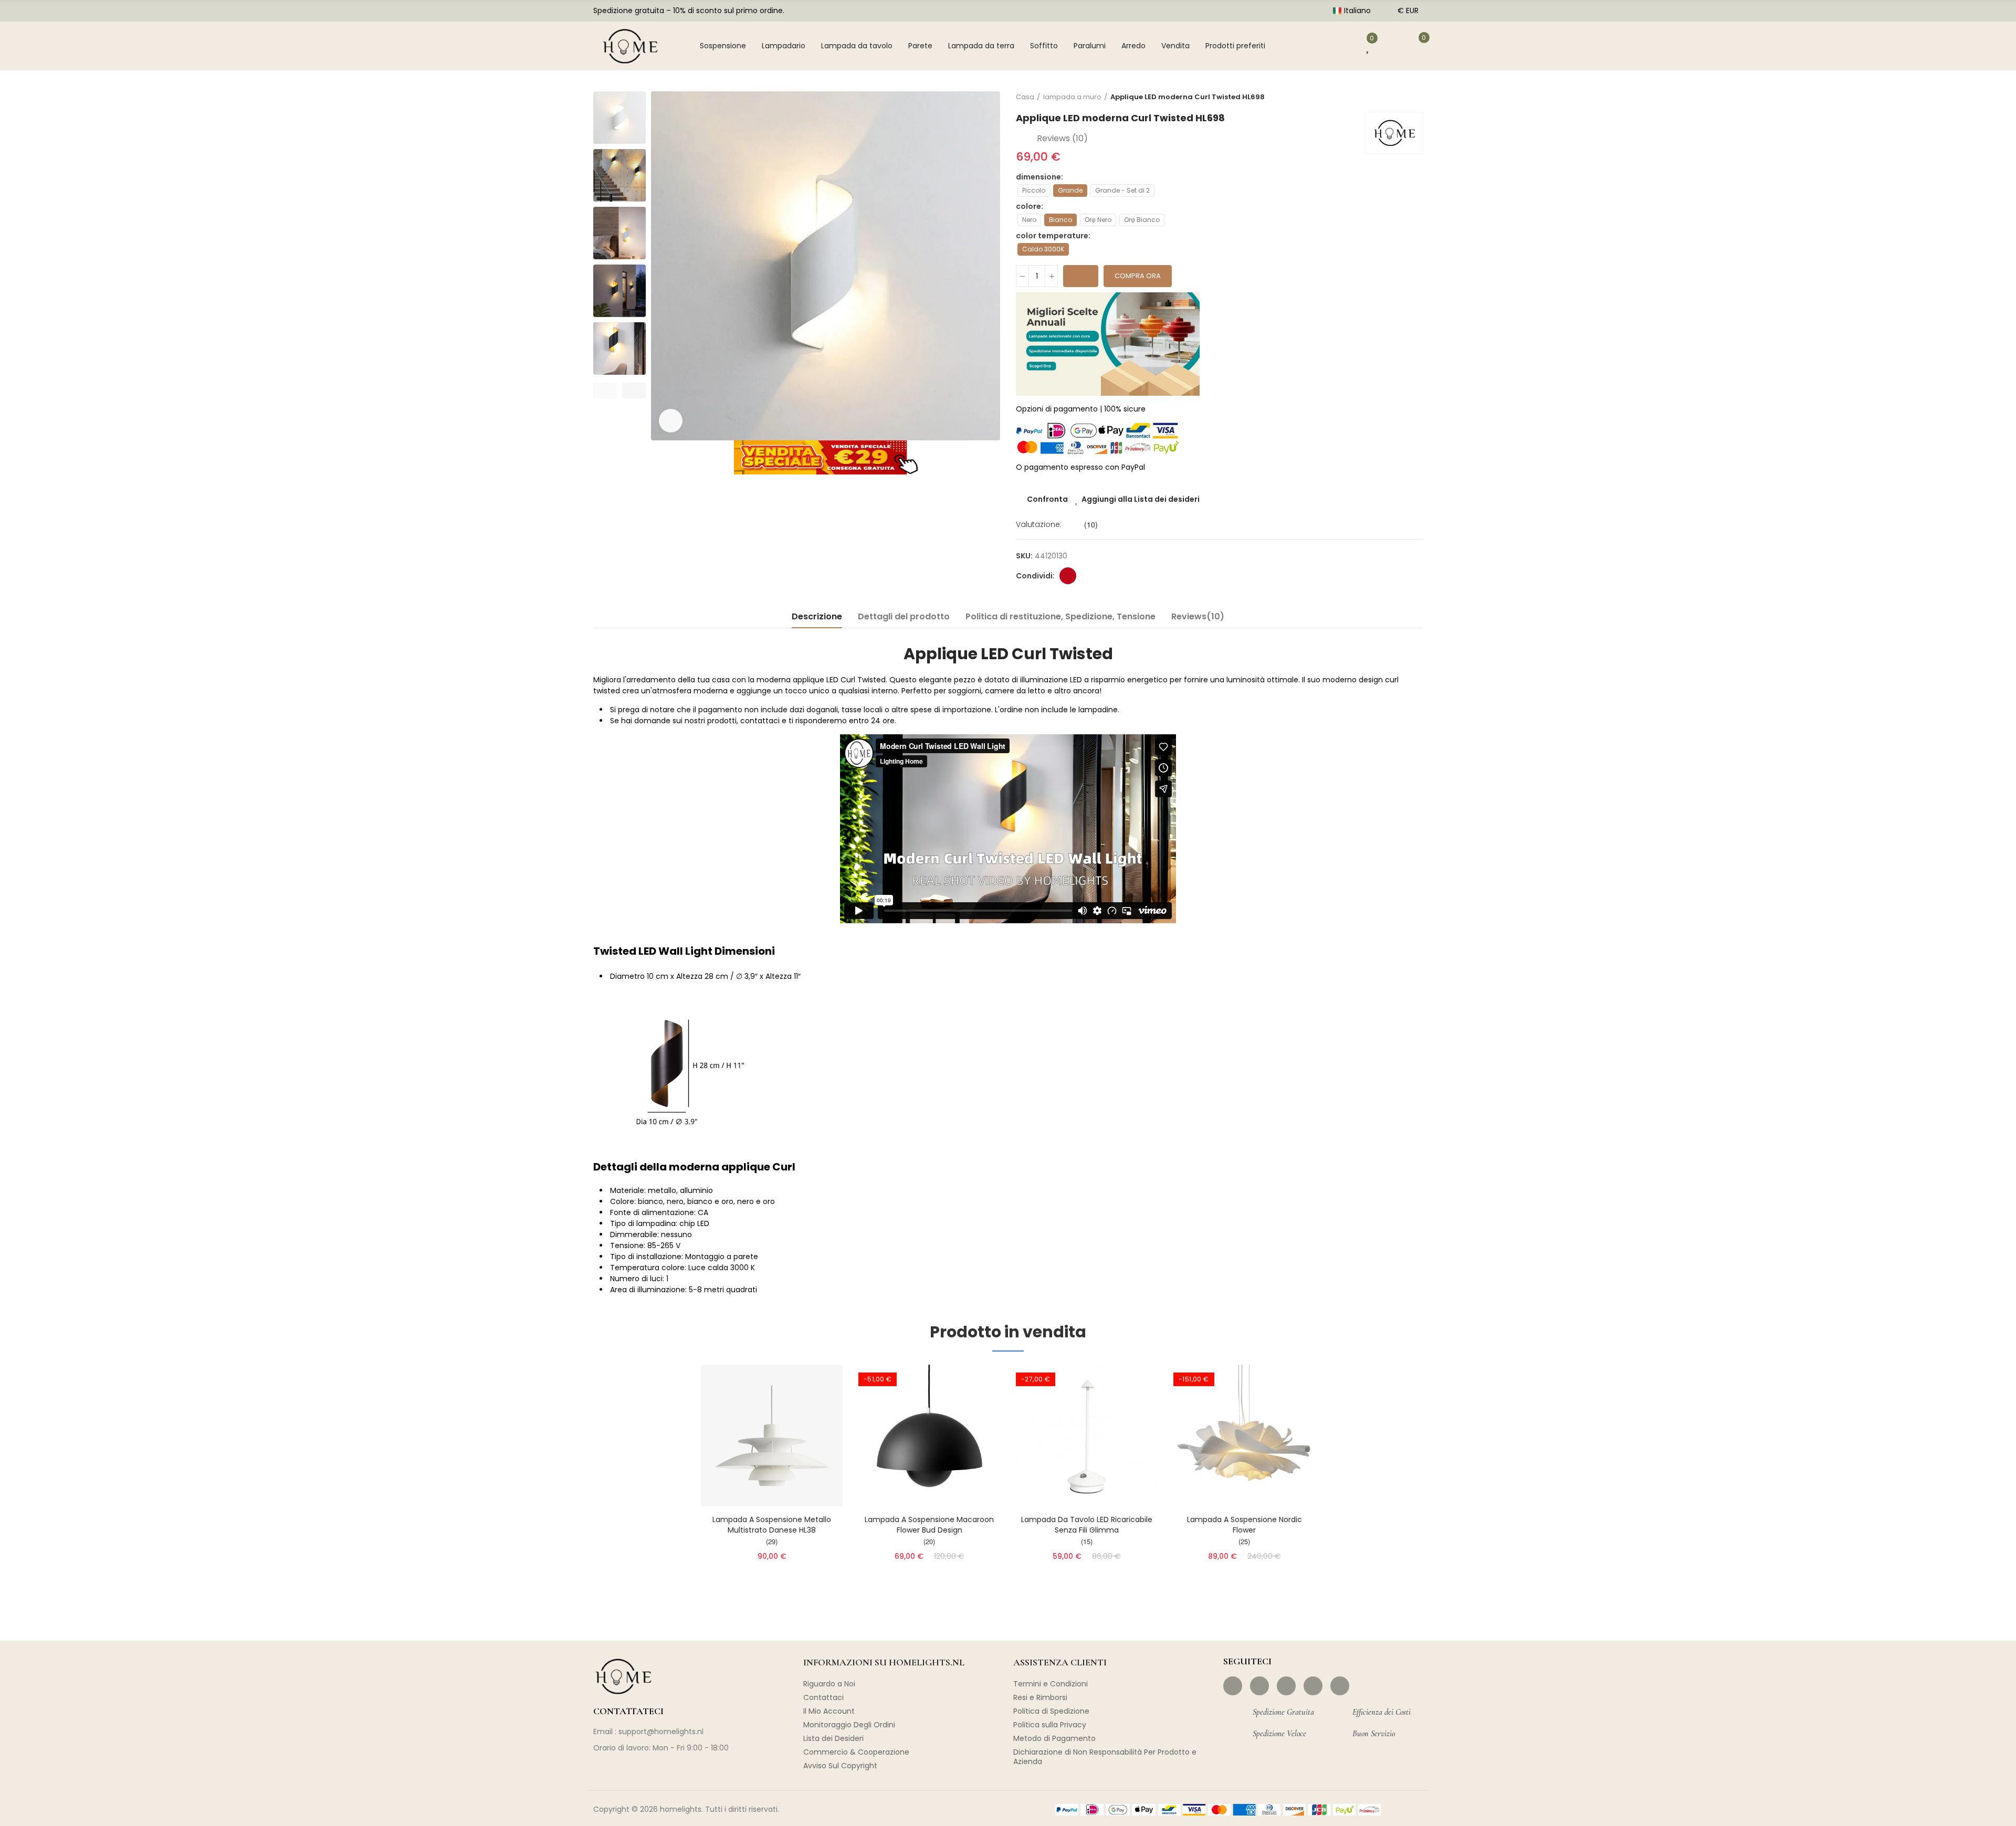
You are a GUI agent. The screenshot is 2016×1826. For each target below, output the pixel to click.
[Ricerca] (1305, 46)
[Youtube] (1313, 1686)
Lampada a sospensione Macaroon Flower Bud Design (929, 1525)
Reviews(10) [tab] (1198, 616)
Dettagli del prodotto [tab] (904, 616)
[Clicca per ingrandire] (671, 421)
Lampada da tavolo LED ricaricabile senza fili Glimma (1087, 1525)
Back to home (1402, 97)
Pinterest (1068, 576)
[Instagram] (1259, 1686)
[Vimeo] (1340, 1686)
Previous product (1389, 97)
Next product (1415, 97)
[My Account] (1338, 46)
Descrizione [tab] (817, 616)
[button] (605, 390)
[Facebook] (1233, 1686)
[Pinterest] (1286, 1686)
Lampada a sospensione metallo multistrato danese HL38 (772, 1525)
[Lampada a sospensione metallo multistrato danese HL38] (772, 1436)
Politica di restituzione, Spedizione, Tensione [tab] (1060, 616)
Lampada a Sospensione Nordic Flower (1245, 1525)
